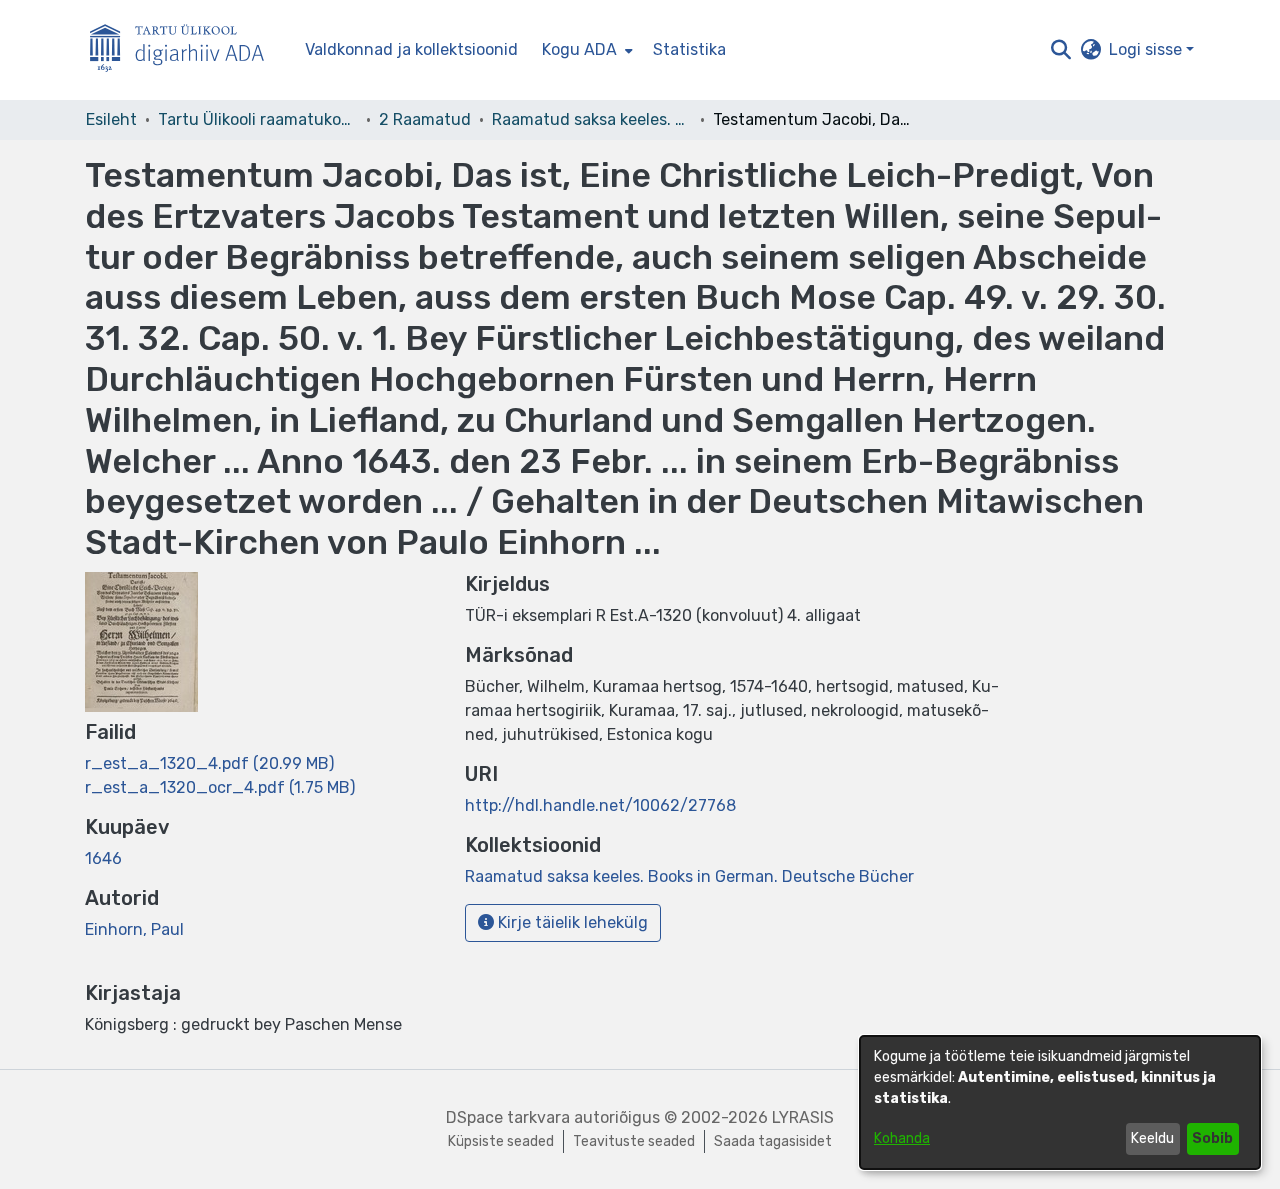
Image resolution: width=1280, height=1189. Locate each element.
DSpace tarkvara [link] (508, 1117)
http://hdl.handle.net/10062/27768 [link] (600, 805)
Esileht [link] (111, 119)
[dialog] (1060, 1102)
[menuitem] (585, 50)
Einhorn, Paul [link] (134, 929)
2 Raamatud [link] (425, 119)
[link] (209, 763)
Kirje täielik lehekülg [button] (571, 922)
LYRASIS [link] (803, 1117)
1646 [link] (103, 858)
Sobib (1212, 1138)
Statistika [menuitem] (689, 49)
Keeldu (1152, 1138)
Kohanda (902, 1138)
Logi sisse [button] (1147, 49)
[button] (1060, 50)
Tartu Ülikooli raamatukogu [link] (258, 119)
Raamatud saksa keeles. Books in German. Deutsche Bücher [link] (592, 119)
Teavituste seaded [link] (634, 1141)
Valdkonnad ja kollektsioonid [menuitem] (411, 49)
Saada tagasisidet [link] (773, 1141)
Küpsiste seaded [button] (501, 1141)
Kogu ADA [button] (579, 49)
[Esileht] (185, 50)
